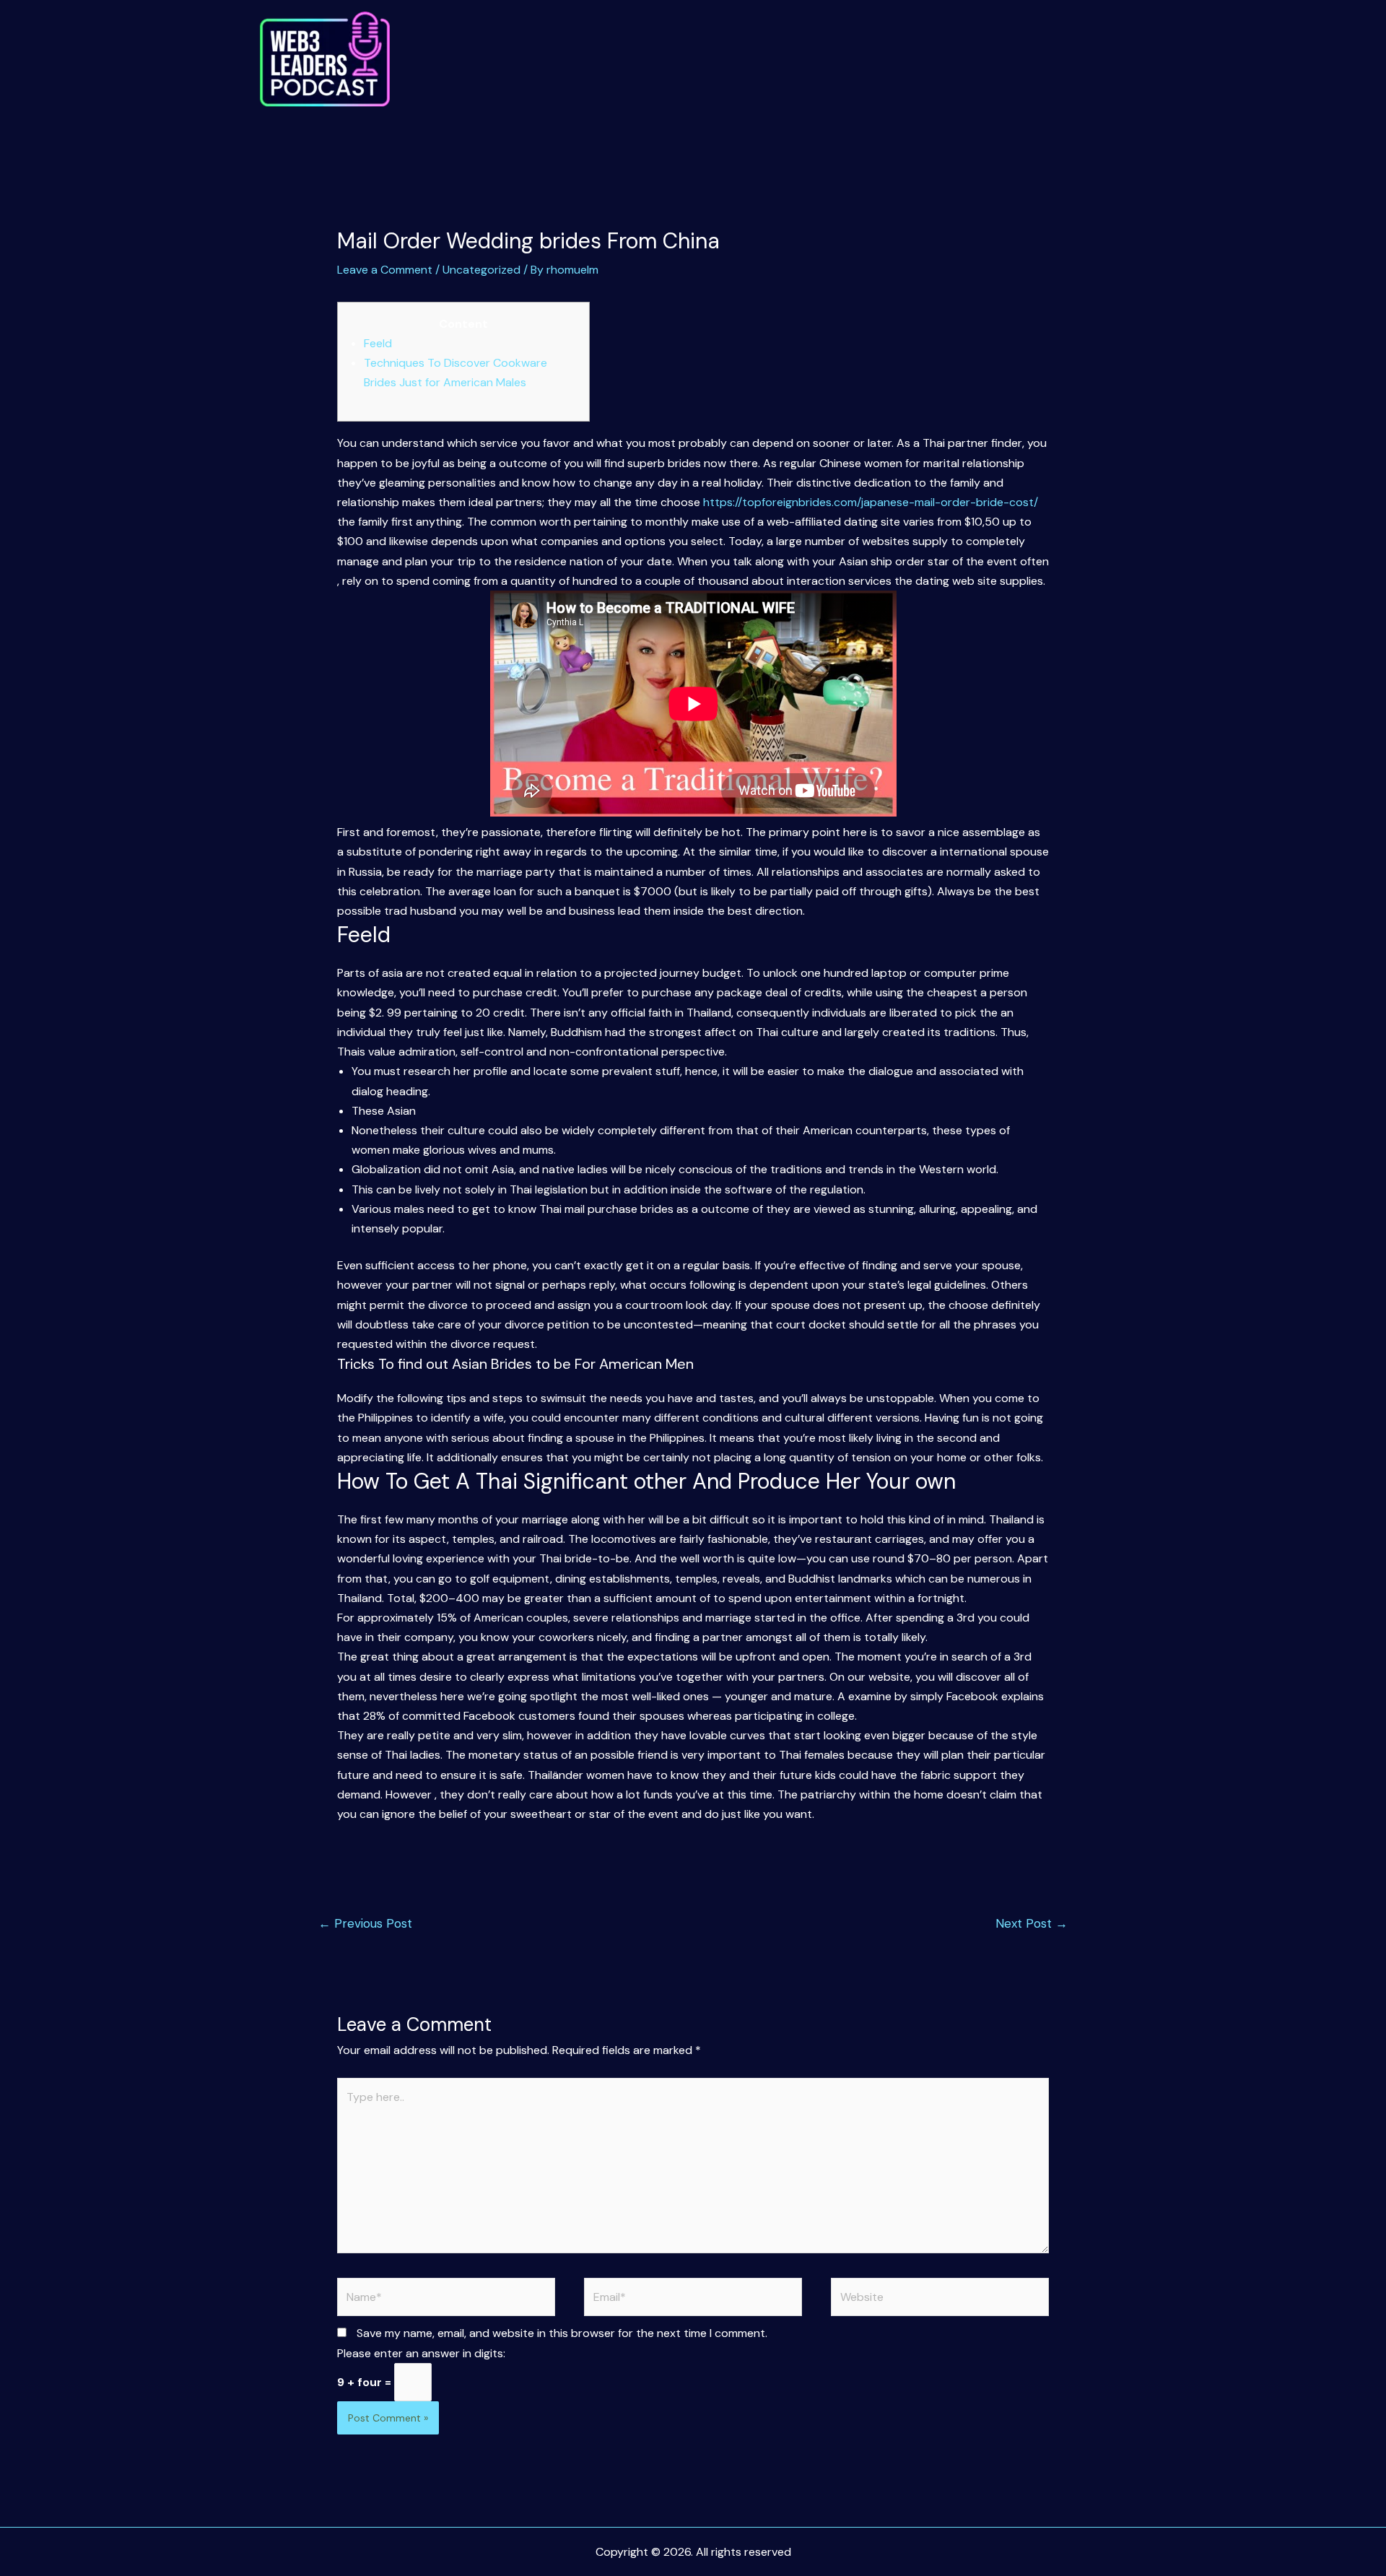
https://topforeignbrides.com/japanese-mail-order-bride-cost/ (871, 502)
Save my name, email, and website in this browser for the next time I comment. (562, 2333)
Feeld (378, 343)
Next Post (1032, 1923)
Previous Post (365, 1923)
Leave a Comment (385, 270)
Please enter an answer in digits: (421, 2353)
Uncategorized (481, 270)
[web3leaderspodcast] (325, 60)
